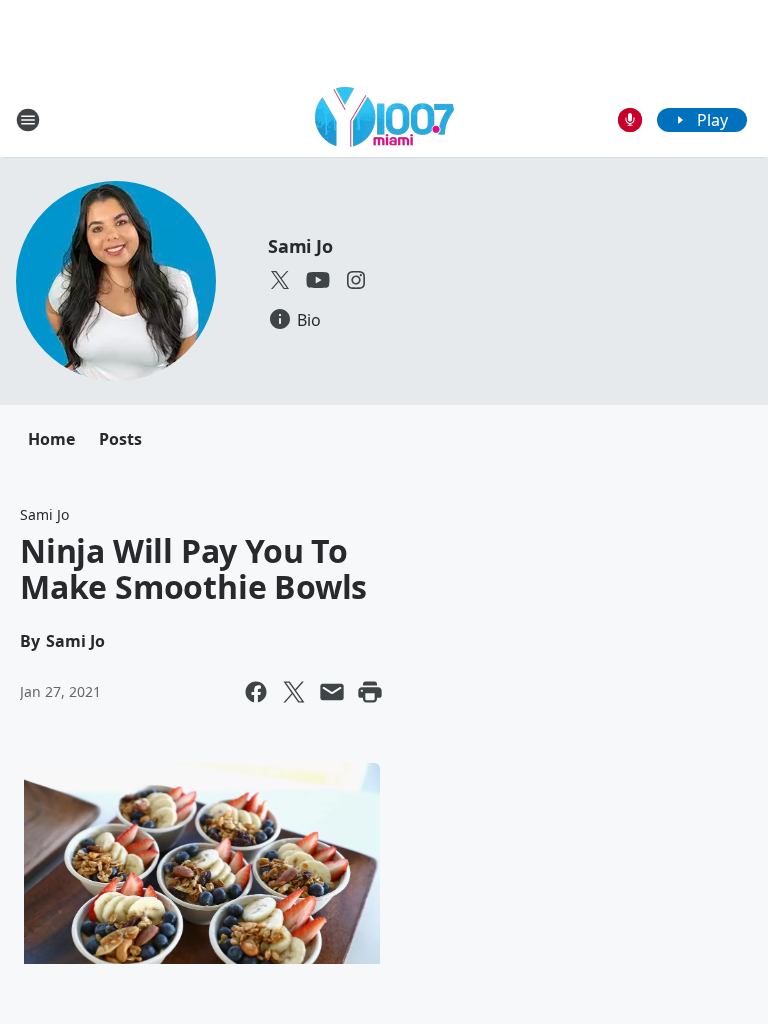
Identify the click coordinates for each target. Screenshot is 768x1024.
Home (51, 439)
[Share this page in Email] (332, 692)
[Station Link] (384, 119)
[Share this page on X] (294, 692)
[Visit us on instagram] (356, 280)
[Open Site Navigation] (28, 120)
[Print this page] (370, 692)
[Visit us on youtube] (318, 280)
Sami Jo (300, 246)
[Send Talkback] (630, 120)
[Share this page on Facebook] (256, 692)
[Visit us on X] (280, 280)
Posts (120, 439)
